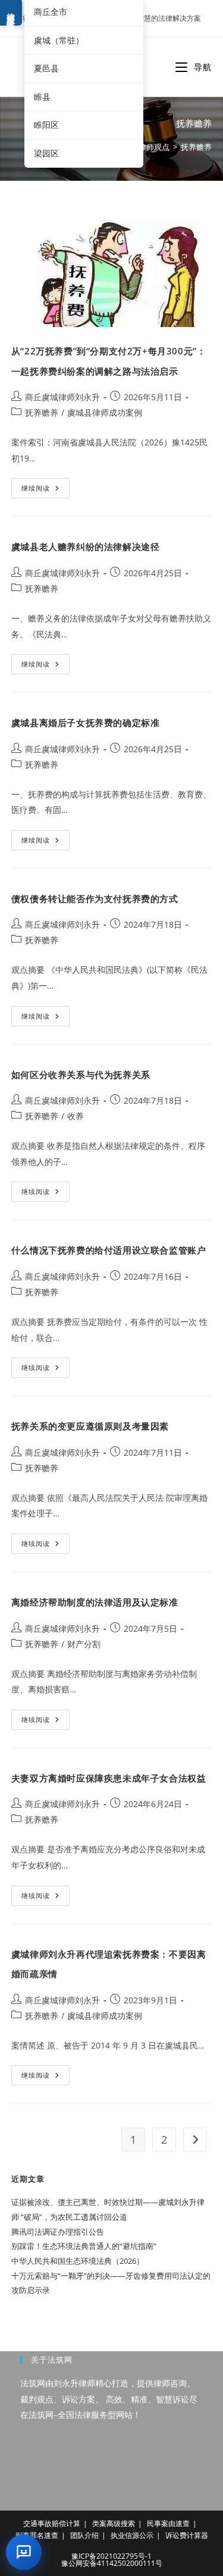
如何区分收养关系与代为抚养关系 (81, 1075)
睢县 (42, 97)
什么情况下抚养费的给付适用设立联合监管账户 (109, 1250)
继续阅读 (45, 490)
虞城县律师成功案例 (105, 412)
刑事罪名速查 (37, 2535)
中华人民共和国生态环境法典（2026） (78, 2261)
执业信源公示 (132, 2535)
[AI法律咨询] (24, 2552)
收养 (76, 1116)
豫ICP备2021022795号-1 (111, 2556)
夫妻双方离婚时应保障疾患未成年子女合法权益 (109, 1778)
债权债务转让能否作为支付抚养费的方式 (95, 899)
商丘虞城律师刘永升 (62, 397)
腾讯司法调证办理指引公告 (58, 2232)
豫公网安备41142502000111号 (112, 2563)
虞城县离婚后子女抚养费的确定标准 (86, 722)
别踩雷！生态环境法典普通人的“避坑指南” (84, 2246)
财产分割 (84, 1644)
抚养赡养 (196, 147)
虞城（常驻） (59, 40)
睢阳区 (46, 125)
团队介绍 (84, 2535)
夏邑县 (46, 68)
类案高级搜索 (114, 2523)
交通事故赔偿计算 (52, 2523)
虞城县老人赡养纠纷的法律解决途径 (86, 546)
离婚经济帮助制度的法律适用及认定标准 (95, 1602)
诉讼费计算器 (187, 2535)
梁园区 (46, 153)
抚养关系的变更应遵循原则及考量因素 (90, 1426)
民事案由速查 (168, 2523)
